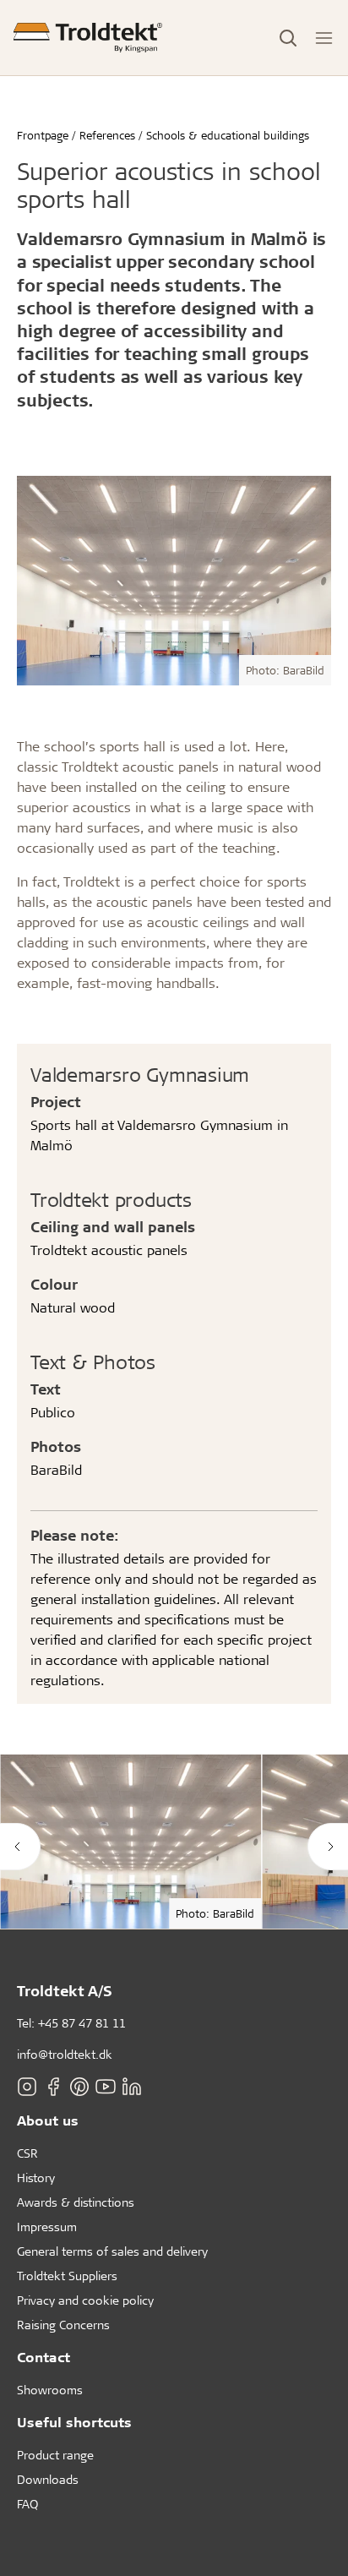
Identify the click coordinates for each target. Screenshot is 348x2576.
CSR (27, 2153)
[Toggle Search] (288, 38)
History (36, 2178)
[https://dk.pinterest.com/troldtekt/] (79, 2087)
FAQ (27, 2504)
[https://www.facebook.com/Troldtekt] (53, 2087)
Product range (55, 2455)
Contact (43, 2357)
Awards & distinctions (76, 2202)
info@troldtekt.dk (65, 2054)
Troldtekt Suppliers (67, 2276)
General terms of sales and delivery (112, 2251)
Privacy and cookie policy (85, 2300)
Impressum (47, 2227)
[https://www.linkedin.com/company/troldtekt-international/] (132, 2087)
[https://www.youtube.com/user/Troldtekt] (106, 2087)
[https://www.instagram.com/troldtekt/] (27, 2087)
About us (48, 2120)
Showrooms (50, 2390)
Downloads (48, 2479)
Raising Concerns (63, 2325)
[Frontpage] (88, 38)
